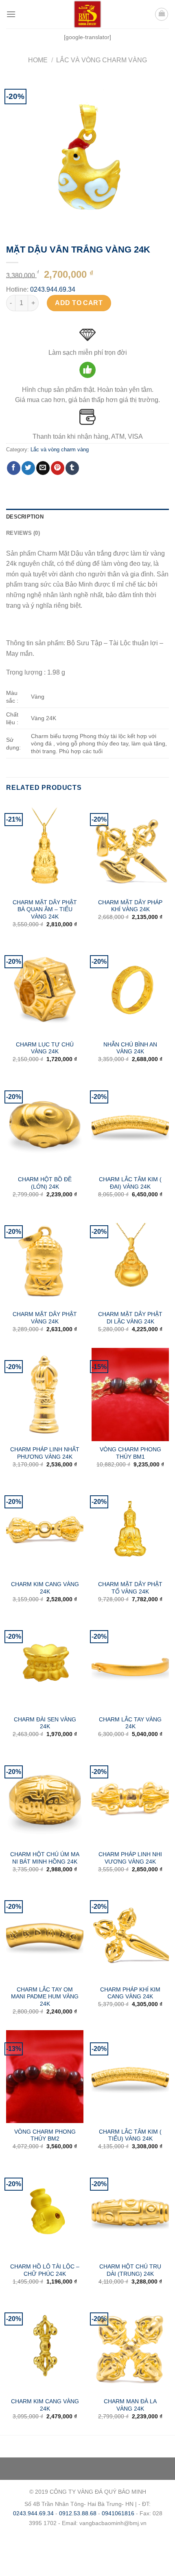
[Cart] (162, 14)
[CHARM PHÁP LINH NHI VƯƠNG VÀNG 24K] (130, 1800)
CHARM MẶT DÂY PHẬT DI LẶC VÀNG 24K (130, 1318)
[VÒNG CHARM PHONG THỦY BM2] (45, 2077)
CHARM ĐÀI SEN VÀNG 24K (45, 1723)
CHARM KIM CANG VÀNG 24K (45, 1588)
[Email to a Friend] (43, 468)
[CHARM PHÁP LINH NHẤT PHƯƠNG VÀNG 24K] (45, 1394)
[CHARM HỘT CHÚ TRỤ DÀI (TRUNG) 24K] (130, 2212)
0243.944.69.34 (53, 289)
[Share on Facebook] (14, 468)
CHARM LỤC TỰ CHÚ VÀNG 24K (45, 1048)
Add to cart (79, 303)
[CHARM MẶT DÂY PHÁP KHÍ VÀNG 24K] (130, 847)
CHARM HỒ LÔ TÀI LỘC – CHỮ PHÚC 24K (45, 2270)
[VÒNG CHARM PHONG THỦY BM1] (130, 1394)
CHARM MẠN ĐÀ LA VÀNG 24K (130, 2405)
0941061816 (118, 2513)
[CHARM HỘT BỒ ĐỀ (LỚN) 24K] (45, 1125)
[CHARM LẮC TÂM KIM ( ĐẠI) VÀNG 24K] (130, 1125)
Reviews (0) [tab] (23, 533)
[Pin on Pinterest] (58, 468)
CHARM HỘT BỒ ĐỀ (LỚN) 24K (45, 1183)
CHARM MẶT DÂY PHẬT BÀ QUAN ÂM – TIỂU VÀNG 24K (45, 910)
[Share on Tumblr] (72, 468)
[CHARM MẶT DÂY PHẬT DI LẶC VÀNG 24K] (130, 1259)
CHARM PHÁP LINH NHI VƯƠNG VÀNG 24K (130, 1858)
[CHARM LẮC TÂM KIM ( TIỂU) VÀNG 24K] (130, 2077)
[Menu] (11, 14)
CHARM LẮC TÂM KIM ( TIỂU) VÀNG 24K (130, 2135)
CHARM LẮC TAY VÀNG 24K (130, 1723)
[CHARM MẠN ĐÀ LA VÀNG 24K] (130, 2347)
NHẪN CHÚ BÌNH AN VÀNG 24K (130, 1048)
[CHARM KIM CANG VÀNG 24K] (45, 1530)
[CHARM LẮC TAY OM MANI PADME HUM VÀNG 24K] (45, 1934)
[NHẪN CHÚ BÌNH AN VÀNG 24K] (130, 989)
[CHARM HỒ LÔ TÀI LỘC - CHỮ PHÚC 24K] (45, 2212)
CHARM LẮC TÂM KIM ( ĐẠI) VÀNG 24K (130, 1183)
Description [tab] (25, 517)
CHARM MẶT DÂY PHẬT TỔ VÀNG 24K (130, 1588)
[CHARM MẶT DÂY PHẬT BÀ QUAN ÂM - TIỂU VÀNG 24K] (45, 847)
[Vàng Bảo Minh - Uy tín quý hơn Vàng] (87, 14)
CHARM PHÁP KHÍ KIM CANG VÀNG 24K (130, 1993)
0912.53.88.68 (78, 2513)
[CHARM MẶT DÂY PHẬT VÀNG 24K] (45, 1259)
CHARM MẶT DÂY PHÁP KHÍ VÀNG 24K (130, 906)
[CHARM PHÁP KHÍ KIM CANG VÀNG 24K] (130, 1934)
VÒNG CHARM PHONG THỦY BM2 (45, 2135)
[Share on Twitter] (28, 468)
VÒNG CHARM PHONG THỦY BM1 (130, 1453)
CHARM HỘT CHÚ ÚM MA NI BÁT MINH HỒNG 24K (45, 1858)
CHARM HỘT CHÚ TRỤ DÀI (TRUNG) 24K (130, 2270)
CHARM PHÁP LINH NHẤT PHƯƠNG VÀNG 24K (45, 1453)
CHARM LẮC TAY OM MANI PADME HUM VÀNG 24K (45, 1997)
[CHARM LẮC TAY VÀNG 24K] (130, 1664)
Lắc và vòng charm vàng (102, 60)
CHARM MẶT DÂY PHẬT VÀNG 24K (45, 1318)
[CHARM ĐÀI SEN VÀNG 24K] (45, 1664)
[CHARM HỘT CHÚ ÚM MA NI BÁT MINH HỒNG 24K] (45, 1800)
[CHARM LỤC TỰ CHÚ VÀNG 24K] (45, 989)
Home (38, 60)
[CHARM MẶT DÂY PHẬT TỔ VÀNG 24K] (130, 1530)
